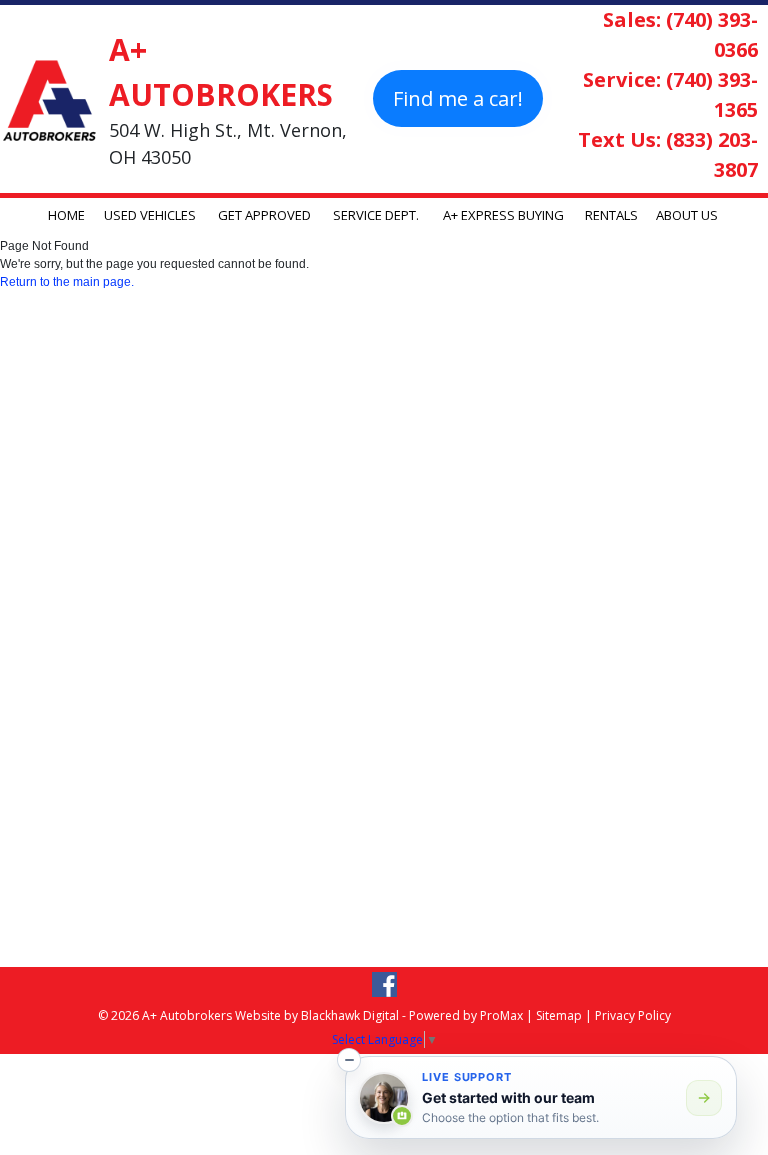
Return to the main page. (67, 282)
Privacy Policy (633, 1015)
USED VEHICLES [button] (150, 215)
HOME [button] (66, 215)
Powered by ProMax (466, 1015)
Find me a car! (458, 98)
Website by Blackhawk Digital (317, 1015)
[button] (349, 1060)
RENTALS (611, 215)
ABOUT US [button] (687, 215)
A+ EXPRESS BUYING (503, 215)
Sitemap (559, 1015)
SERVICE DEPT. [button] (376, 215)
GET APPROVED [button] (264, 215)
